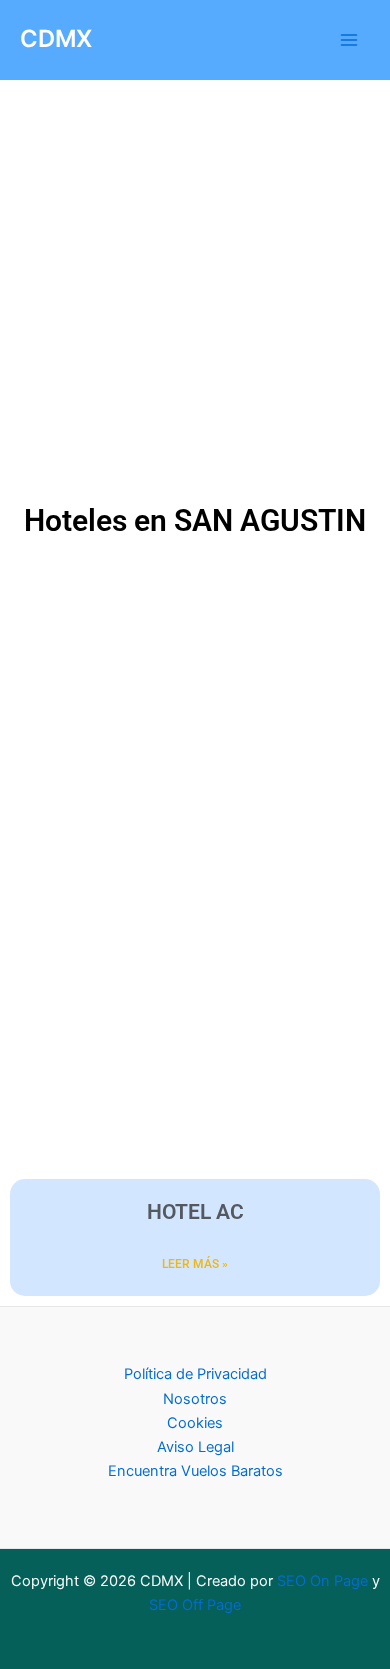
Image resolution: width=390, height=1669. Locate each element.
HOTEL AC (195, 1212)
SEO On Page (322, 1581)
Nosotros (195, 1399)
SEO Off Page (195, 1605)
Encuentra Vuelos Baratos (195, 1471)
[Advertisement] (195, 295)
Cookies (195, 1423)
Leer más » (195, 1264)
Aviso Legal (195, 1447)
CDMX (56, 38)
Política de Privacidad (195, 1374)
